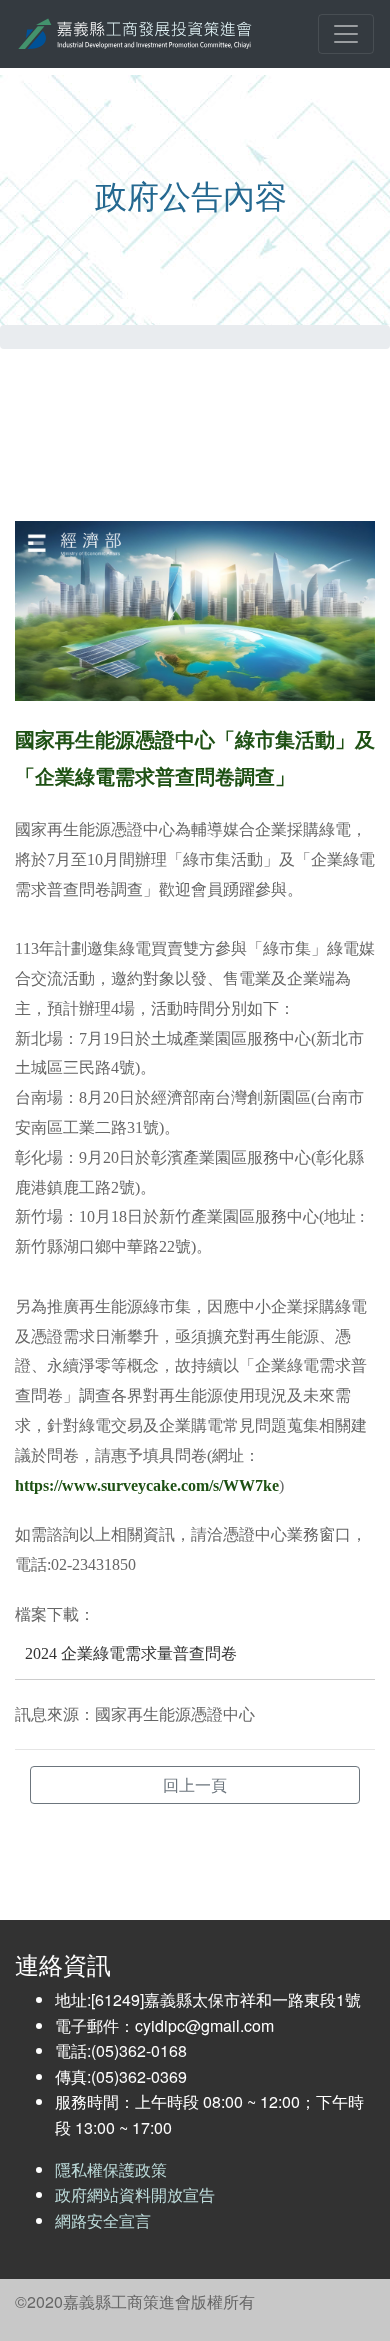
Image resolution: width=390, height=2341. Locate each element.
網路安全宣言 (103, 2220)
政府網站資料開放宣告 (135, 2194)
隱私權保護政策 (111, 2169)
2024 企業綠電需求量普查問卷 (131, 1653)
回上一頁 (195, 1785)
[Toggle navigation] (346, 34)
